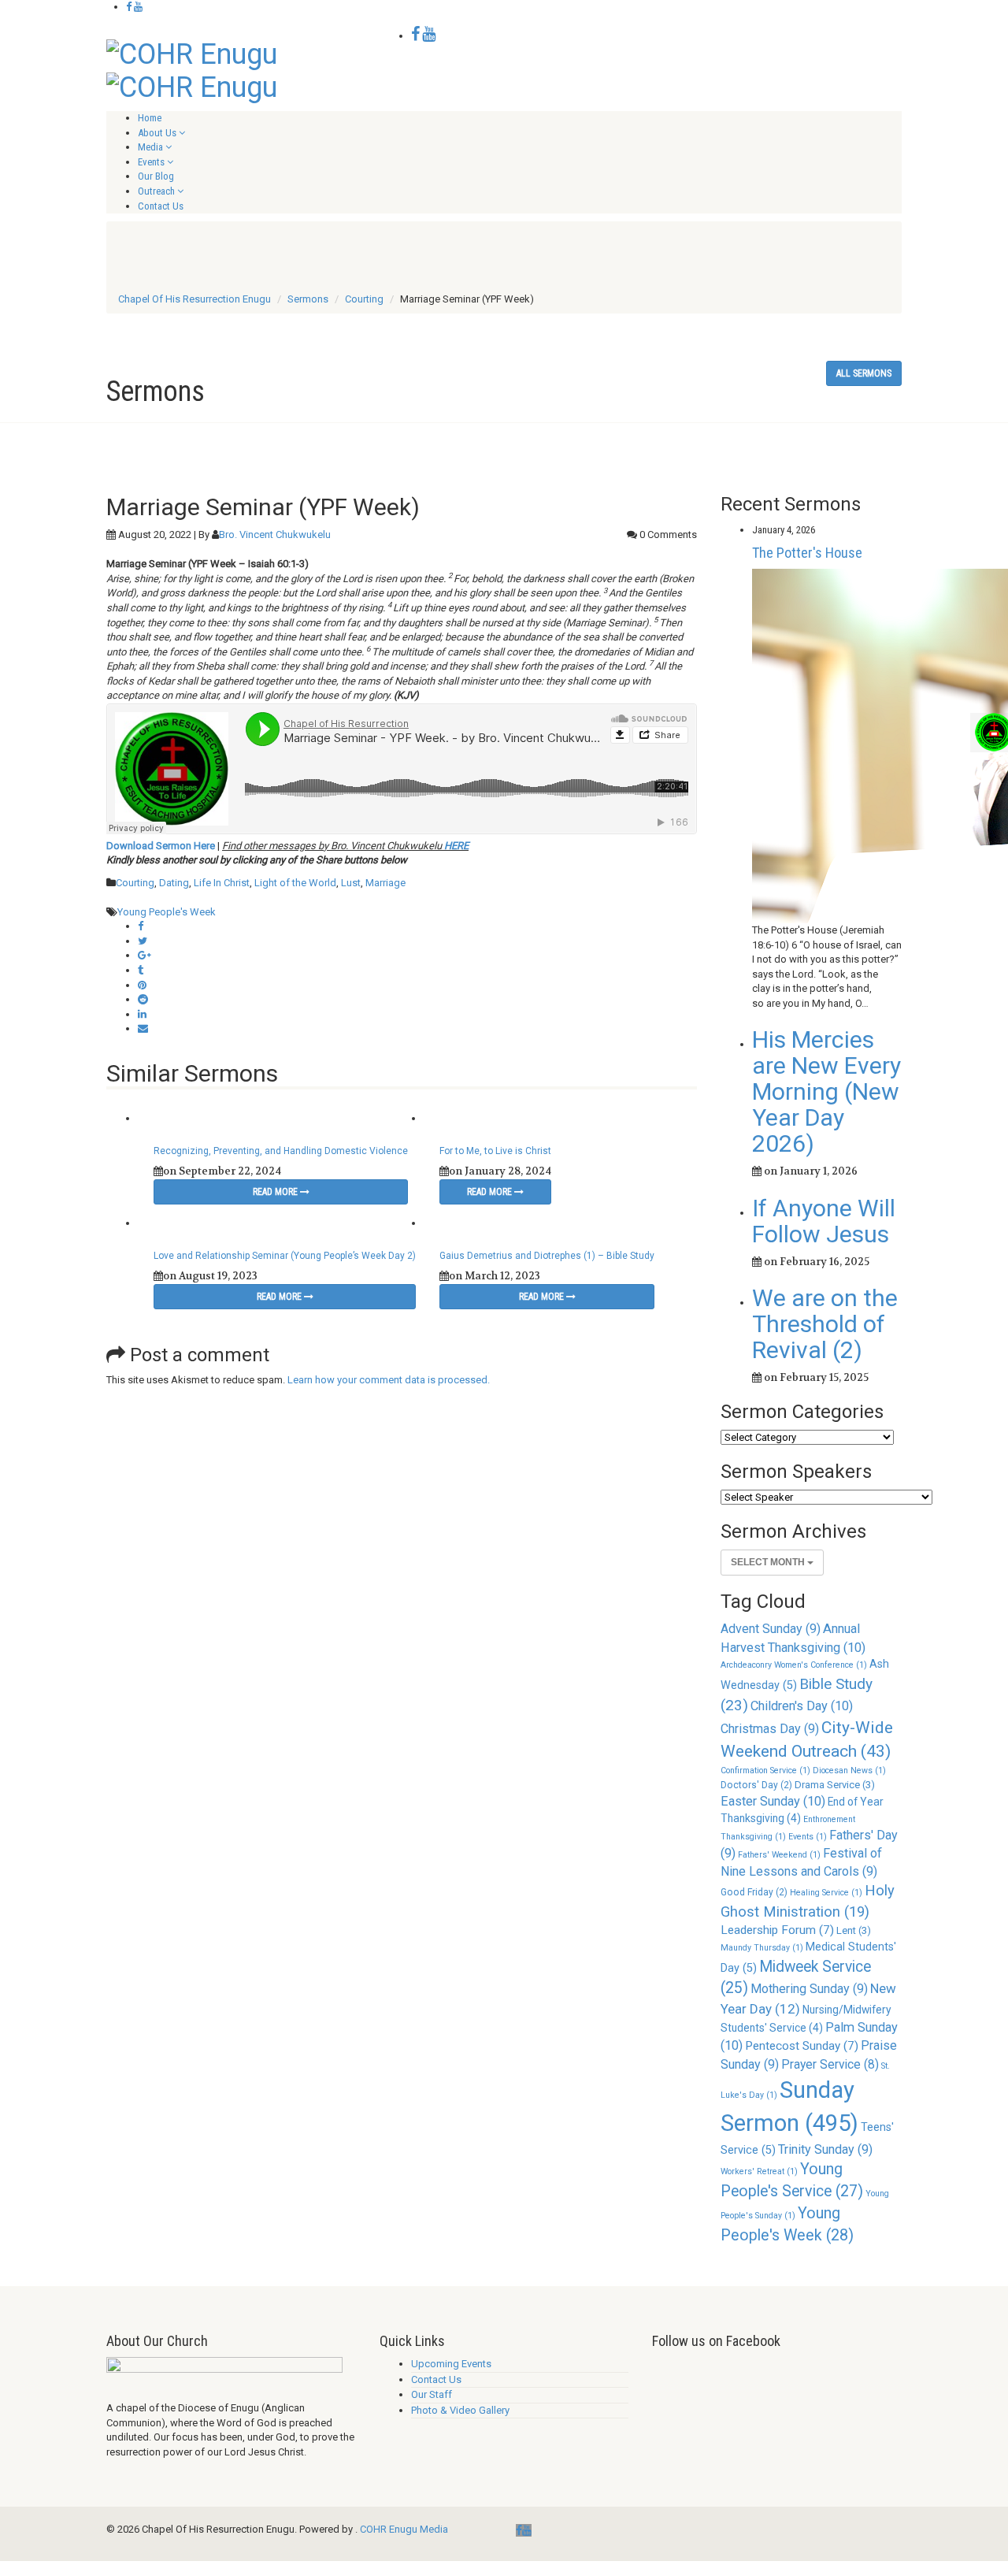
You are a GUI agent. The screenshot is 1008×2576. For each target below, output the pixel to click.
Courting (135, 883)
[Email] (143, 1028)
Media (150, 147)
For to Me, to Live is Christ (495, 1151)
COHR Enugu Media (404, 2529)
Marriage (385, 883)
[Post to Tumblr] (141, 970)
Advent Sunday (771, 1629)
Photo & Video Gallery (460, 2410)
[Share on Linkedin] (142, 1014)
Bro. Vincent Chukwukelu (275, 535)
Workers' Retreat (759, 2171)
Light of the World (295, 883)
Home (150, 118)
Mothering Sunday (809, 1989)
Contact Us (161, 206)
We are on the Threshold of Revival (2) (825, 1324)
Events (151, 162)
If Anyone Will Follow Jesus (824, 1221)
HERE (456, 846)
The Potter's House (807, 553)
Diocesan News (849, 1771)
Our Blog (156, 176)
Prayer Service (830, 2064)
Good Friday (754, 1892)
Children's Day (802, 1706)
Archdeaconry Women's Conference (794, 1665)
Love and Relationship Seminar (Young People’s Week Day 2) (285, 1256)
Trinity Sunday (825, 2149)
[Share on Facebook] (141, 926)
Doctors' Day (756, 1785)
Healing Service (826, 1893)
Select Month (769, 1562)
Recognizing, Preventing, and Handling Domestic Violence (281, 1151)
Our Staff (432, 2394)
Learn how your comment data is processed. (389, 1380)
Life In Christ (222, 883)
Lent (854, 1930)
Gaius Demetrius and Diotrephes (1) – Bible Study (547, 1256)
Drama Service (835, 1785)
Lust (351, 883)
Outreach (156, 191)
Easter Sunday (773, 1801)
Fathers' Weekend (779, 1855)
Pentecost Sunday (802, 2046)
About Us (157, 133)
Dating (174, 883)
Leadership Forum (777, 1930)
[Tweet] (143, 941)
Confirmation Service (765, 1771)
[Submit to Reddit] (143, 999)
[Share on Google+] (145, 955)
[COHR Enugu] (192, 54)
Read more (276, 1192)
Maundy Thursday (762, 1948)
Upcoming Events (451, 2364)
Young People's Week (167, 912)
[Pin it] (142, 985)
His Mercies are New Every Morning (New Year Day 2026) (826, 1091)
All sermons (864, 373)
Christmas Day (770, 1729)
